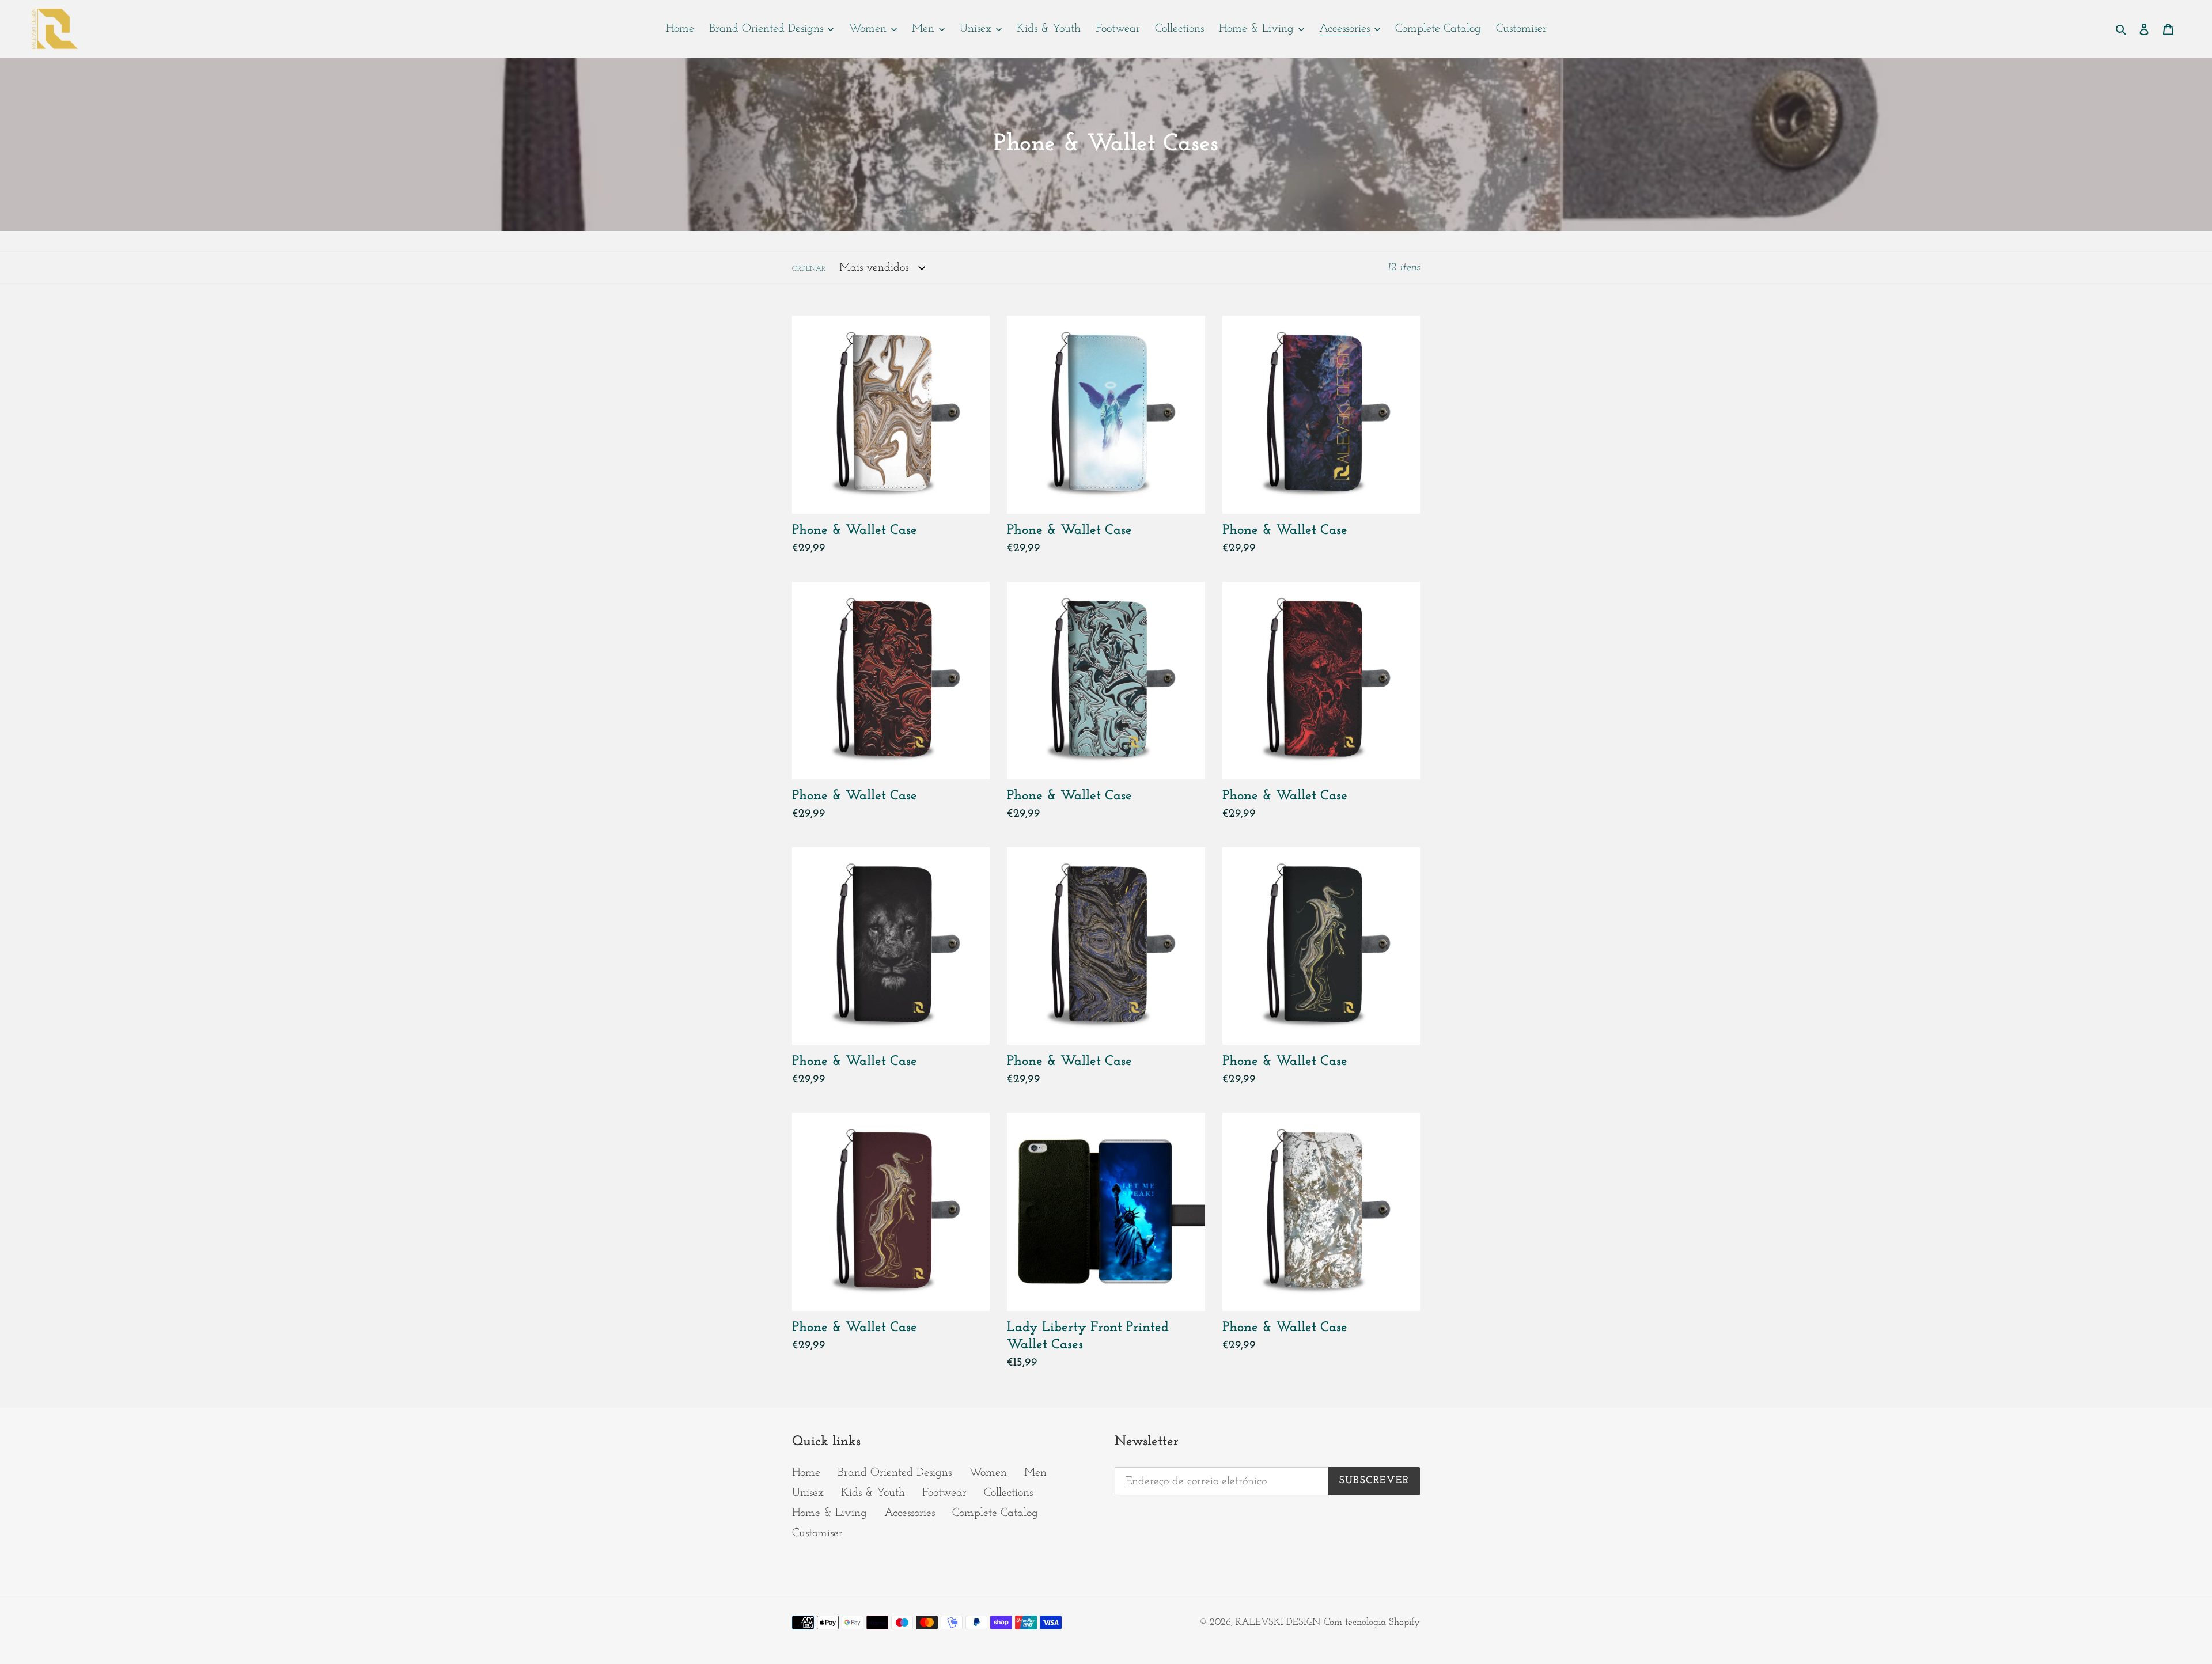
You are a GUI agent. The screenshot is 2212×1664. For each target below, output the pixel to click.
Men (1035, 1473)
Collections (1008, 1493)
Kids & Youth (873, 1493)
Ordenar (809, 269)
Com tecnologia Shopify (1372, 1622)
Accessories (910, 1513)
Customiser (817, 1533)
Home (806, 1473)
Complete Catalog (995, 1513)
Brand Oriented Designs (895, 1473)
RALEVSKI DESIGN (1278, 1622)
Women (988, 1473)
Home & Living (829, 1513)
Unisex (808, 1493)
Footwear (944, 1493)
